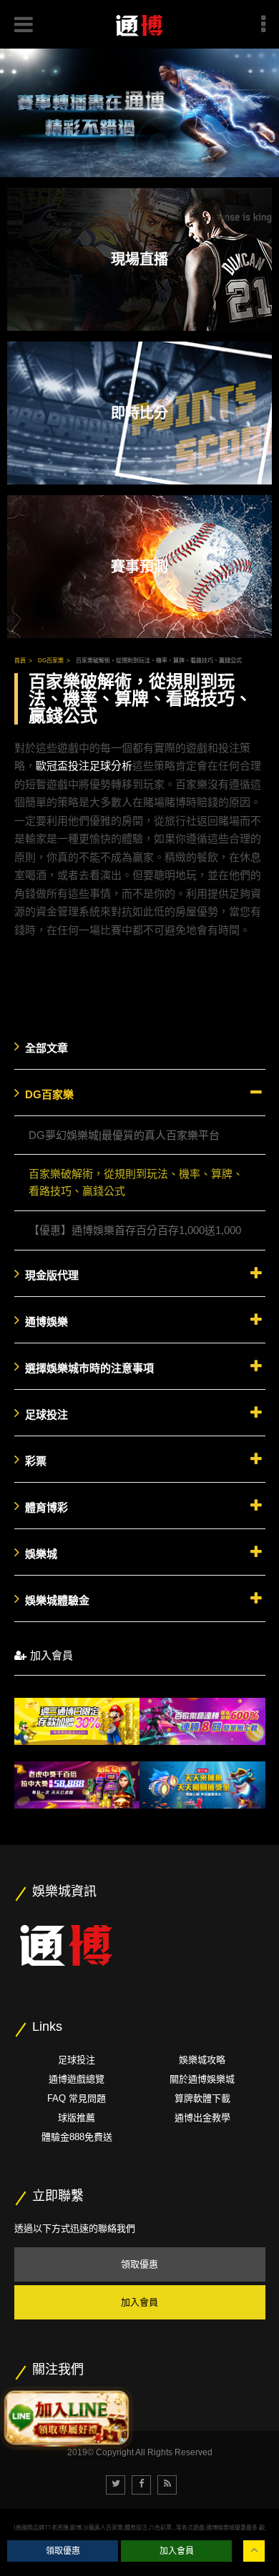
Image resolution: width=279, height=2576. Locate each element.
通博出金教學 (202, 2118)
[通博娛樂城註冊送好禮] (139, 24)
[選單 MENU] (263, 24)
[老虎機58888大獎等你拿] (77, 1785)
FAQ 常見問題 (77, 2098)
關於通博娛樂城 (202, 2079)
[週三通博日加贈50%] (77, 1722)
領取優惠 (139, 2264)
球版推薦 (77, 2118)
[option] (139, 113)
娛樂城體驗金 (57, 1600)
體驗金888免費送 (77, 2137)
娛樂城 (41, 1554)
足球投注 (46, 1414)
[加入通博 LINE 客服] (67, 2415)
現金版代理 (52, 1275)
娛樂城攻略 (202, 2060)
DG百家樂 (51, 661)
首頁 (20, 661)
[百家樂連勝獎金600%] (202, 1722)
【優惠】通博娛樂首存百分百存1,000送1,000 (135, 1230)
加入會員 (52, 1655)
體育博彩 (46, 1507)
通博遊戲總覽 (77, 2079)
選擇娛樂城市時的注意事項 (89, 1368)
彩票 (36, 1461)
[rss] (167, 2485)
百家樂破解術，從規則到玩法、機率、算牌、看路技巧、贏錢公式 (159, 661)
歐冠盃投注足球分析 (84, 766)
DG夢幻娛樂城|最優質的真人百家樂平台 (124, 1135)
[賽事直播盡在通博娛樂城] (139, 113)
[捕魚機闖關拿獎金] (202, 1785)
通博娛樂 (46, 1322)
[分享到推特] (116, 2485)
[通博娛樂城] (66, 1943)
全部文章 (46, 1048)
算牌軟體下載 (202, 2098)
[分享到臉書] (141, 2485)
